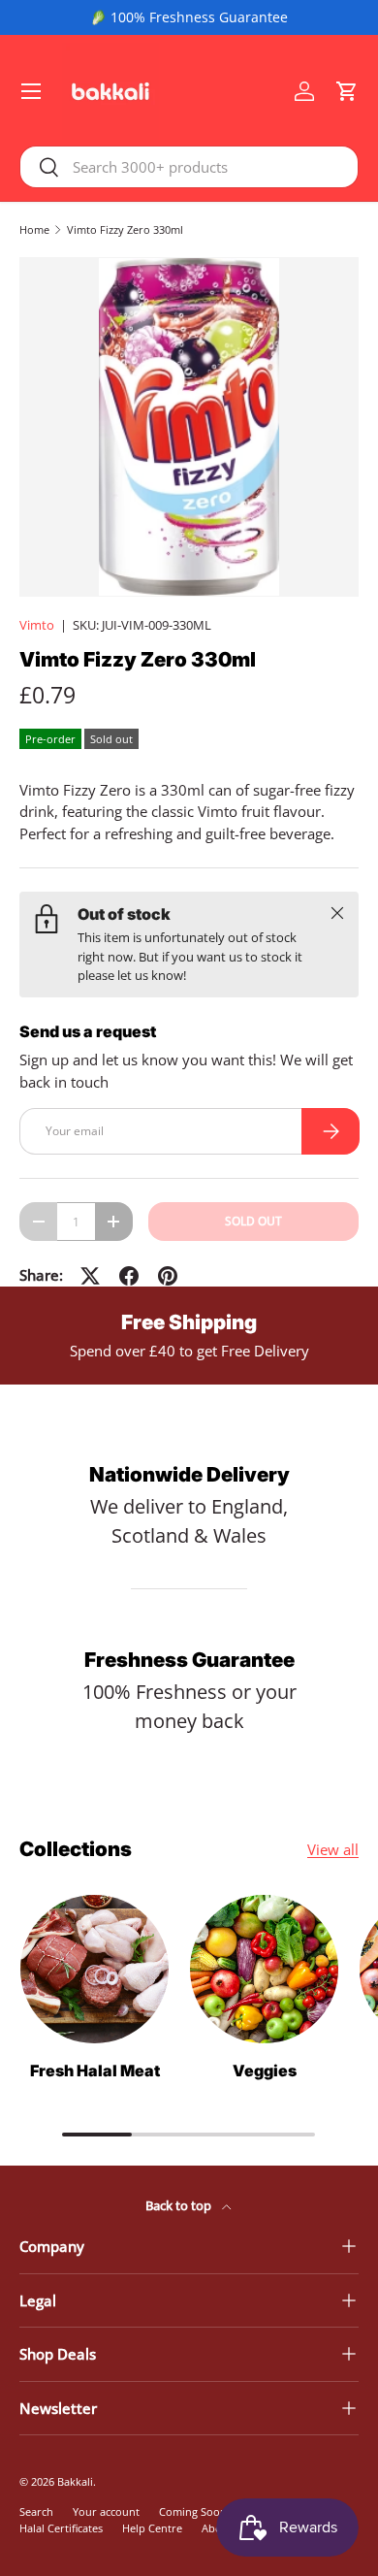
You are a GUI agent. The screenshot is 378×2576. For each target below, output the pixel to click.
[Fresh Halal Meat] (94, 1969)
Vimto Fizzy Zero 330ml (125, 229)
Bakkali (75, 2481)
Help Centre (152, 2528)
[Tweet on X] (90, 1276)
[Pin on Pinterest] (168, 1276)
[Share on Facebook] (129, 1276)
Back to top (180, 2205)
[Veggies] (264, 1969)
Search (36, 2511)
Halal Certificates (61, 2528)
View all (333, 1849)
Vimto (37, 625)
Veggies (265, 2071)
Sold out (253, 1221)
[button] (347, 91)
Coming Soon (193, 2511)
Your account (106, 2511)
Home (34, 229)
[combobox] (189, 167)
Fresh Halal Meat (95, 2071)
